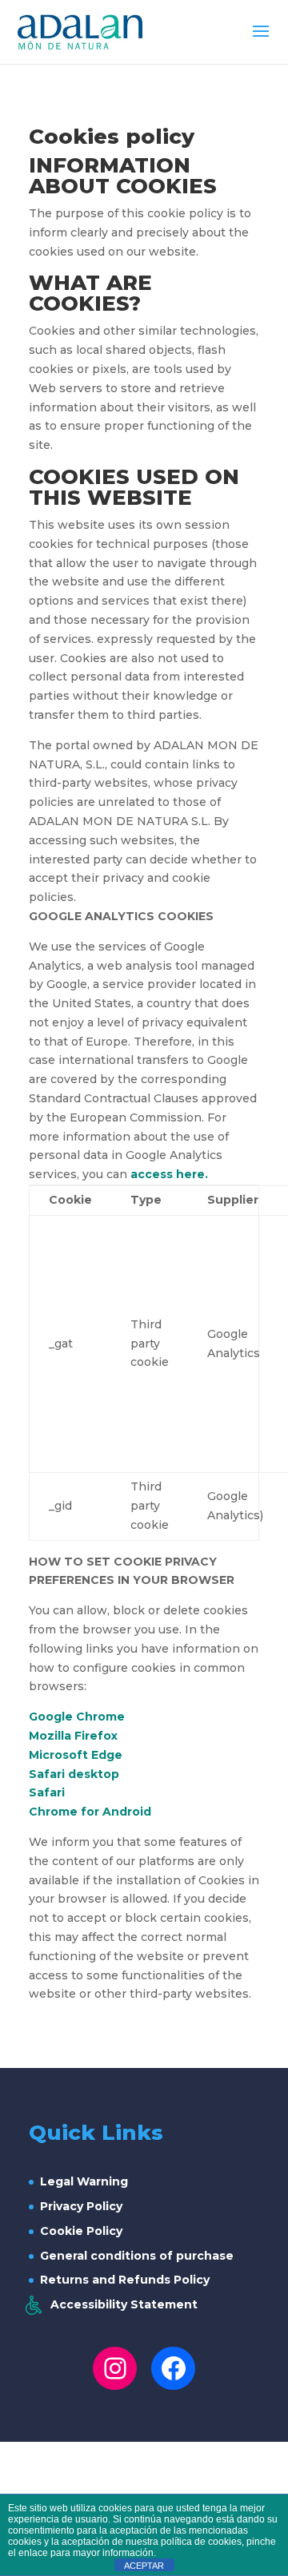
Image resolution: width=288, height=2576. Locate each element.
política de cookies (201, 2542)
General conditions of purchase (137, 2256)
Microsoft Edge (76, 1755)
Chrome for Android (90, 1812)
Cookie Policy (81, 2231)
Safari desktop (74, 1774)
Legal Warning (84, 2181)
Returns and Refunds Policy (125, 2280)
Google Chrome (77, 1717)
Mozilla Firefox (73, 1736)
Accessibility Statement (124, 2304)
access (153, 1174)
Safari (47, 1792)
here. (192, 1174)
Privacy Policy (81, 2206)
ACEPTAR (144, 2566)
